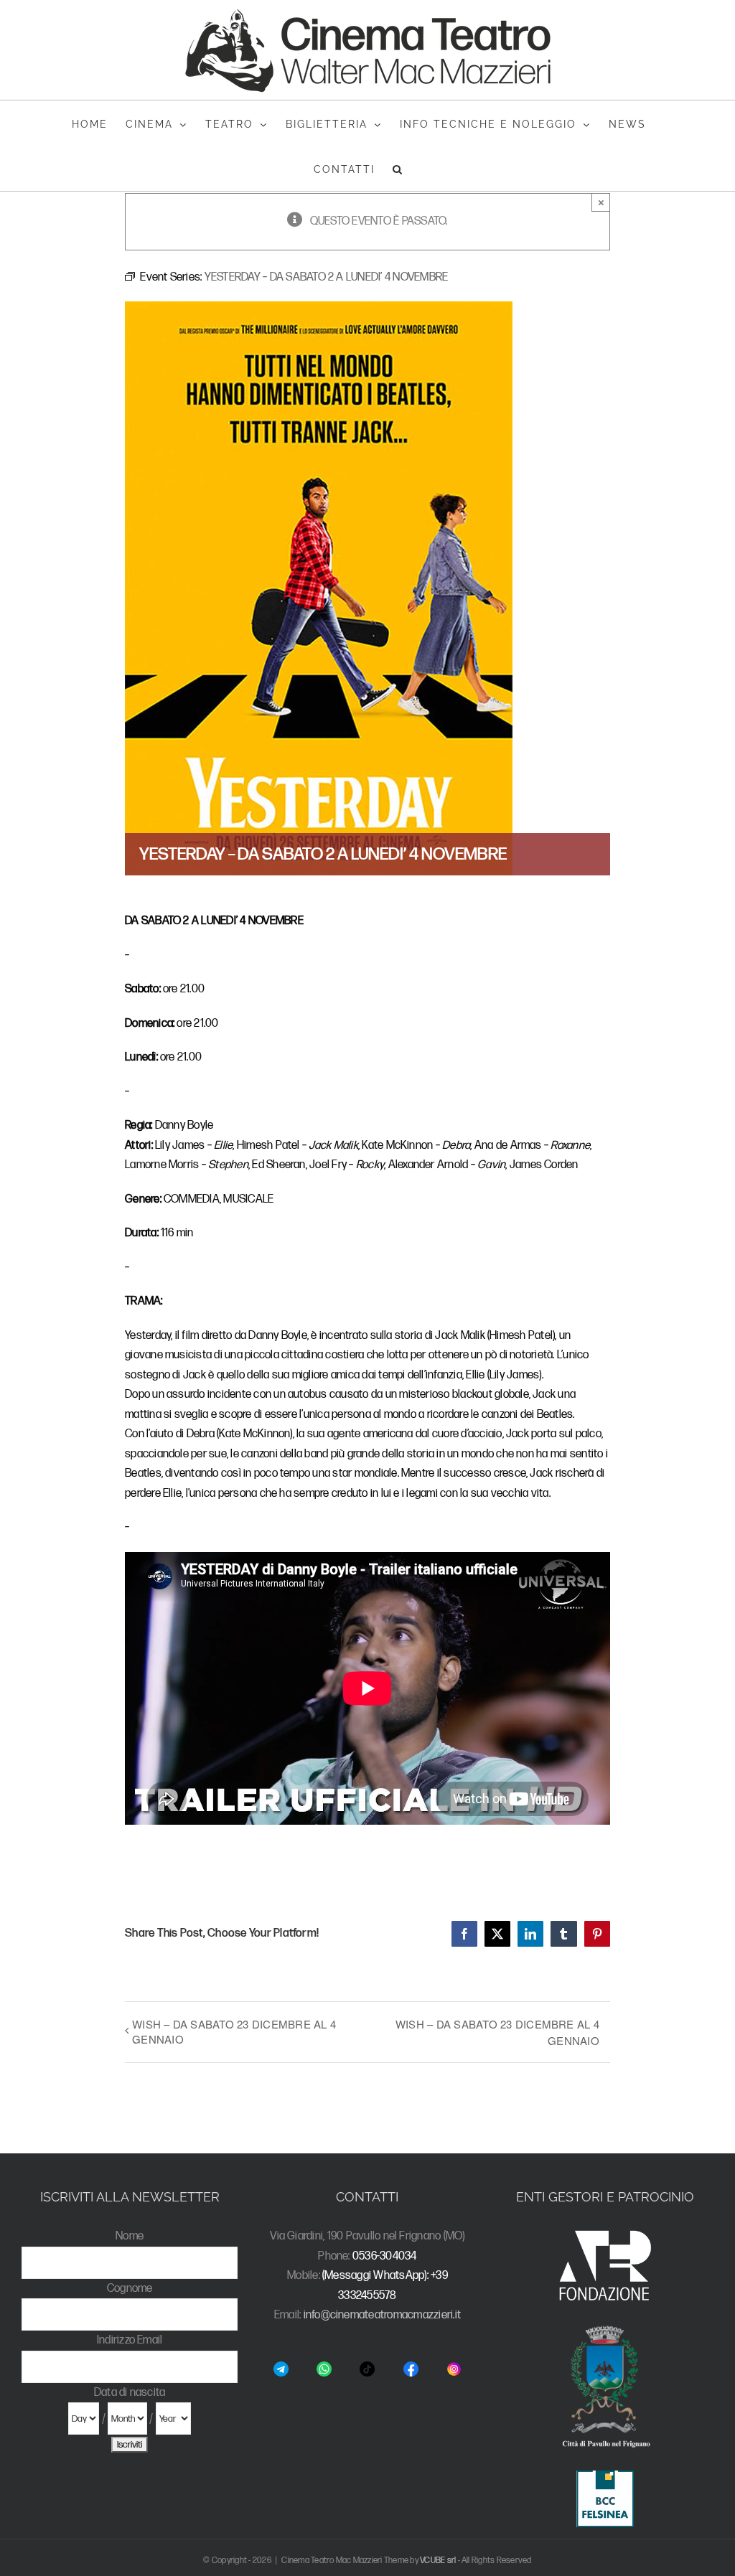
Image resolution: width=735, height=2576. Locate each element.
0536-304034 (385, 2256)
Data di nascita (130, 2393)
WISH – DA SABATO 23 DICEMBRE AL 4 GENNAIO (234, 2031)
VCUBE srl (438, 2561)
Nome (130, 2236)
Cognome (130, 2289)
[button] (398, 168)
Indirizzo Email (130, 2340)
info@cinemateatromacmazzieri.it (382, 2315)
